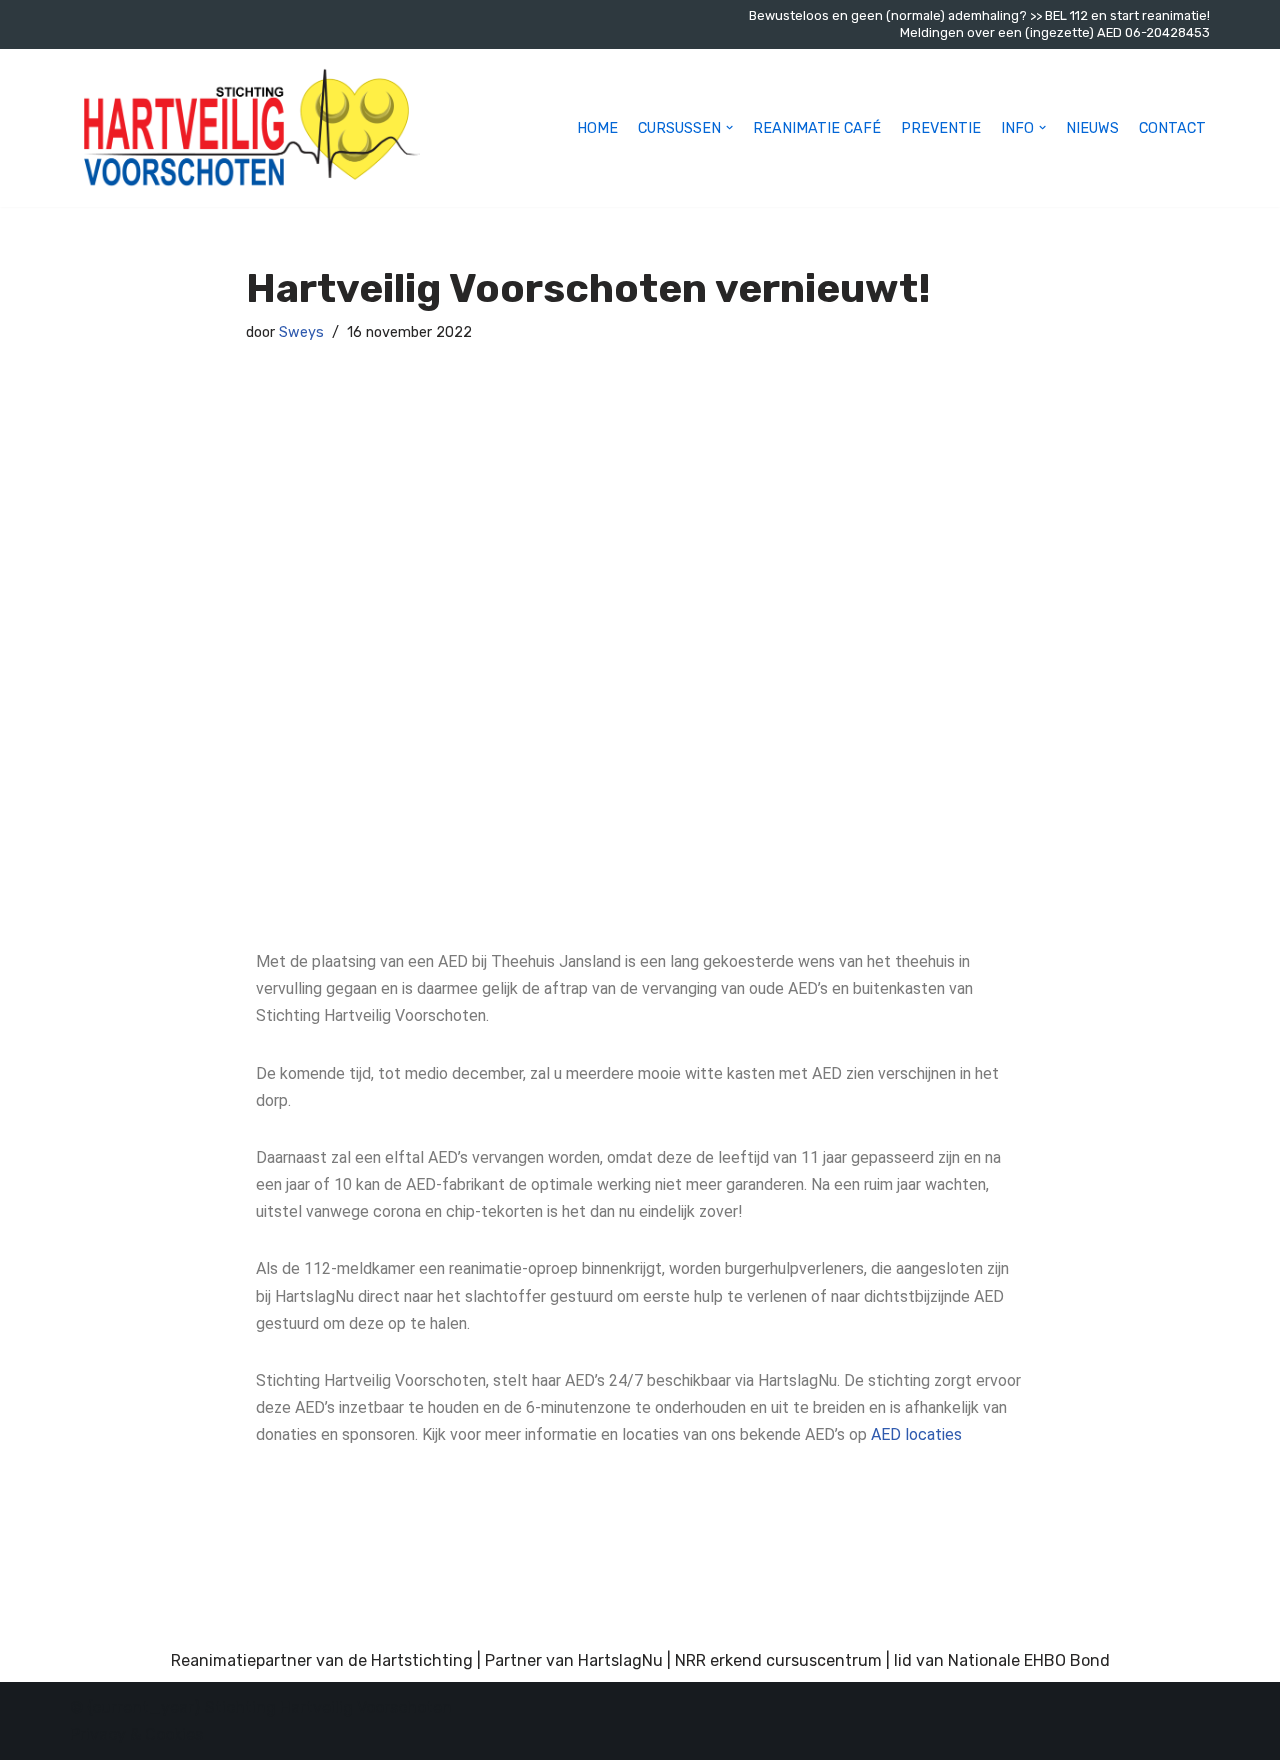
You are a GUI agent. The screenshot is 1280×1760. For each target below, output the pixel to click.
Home (597, 128)
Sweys (301, 332)
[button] (729, 127)
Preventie (941, 128)
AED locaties (916, 1434)
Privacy (100, 1734)
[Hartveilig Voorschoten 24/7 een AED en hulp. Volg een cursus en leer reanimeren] (245, 128)
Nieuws (1092, 128)
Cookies (172, 1734)
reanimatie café (817, 128)
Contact (1172, 128)
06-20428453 (1167, 32)
